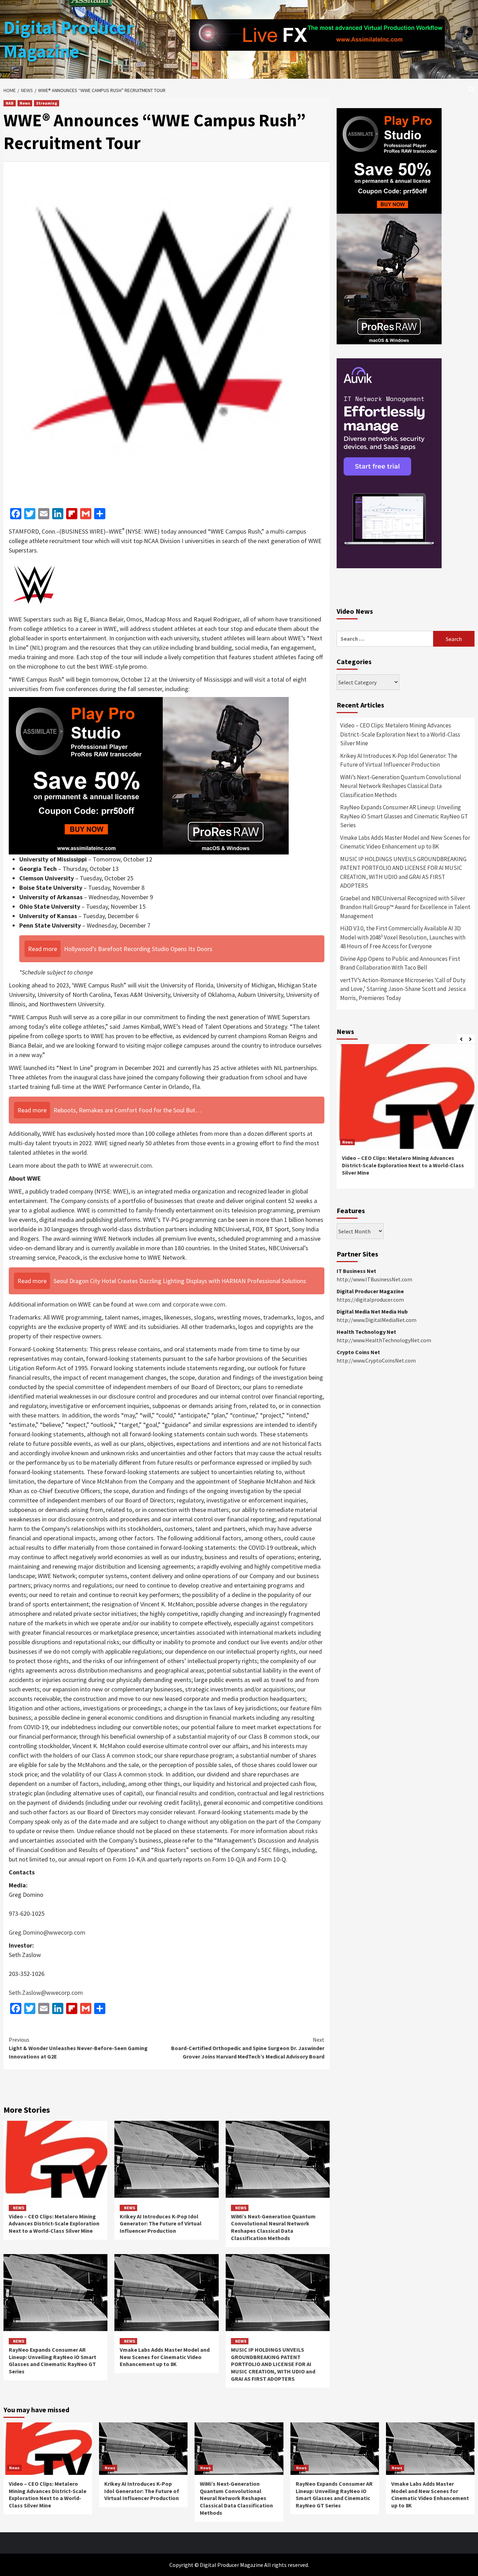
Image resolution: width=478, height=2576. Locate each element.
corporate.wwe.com (199, 1304)
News (25, 103)
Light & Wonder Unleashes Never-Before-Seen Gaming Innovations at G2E (78, 2048)
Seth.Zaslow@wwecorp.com (46, 1993)
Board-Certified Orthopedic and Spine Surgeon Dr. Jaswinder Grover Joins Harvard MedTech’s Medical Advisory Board (248, 2048)
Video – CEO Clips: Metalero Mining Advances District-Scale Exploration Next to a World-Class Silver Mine (54, 2224)
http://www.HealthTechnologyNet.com (384, 1340)
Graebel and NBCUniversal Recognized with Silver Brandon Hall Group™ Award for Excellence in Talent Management (405, 907)
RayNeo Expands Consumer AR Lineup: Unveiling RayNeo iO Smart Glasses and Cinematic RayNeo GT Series (52, 2360)
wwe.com (148, 1304)
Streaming (47, 103)
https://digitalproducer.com (370, 1300)
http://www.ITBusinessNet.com (374, 1279)
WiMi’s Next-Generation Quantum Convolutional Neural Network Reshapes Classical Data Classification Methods (273, 2227)
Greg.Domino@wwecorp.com (47, 1932)
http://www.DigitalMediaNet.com (377, 1320)
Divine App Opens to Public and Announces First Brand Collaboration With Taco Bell (400, 963)
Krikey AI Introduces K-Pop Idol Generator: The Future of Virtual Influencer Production (161, 2224)
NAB (10, 103)
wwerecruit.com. (131, 1165)
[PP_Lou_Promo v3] (149, 775)
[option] (406, 1120)
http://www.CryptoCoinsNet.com (376, 1360)
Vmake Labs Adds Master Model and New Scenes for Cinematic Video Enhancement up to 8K (165, 2357)
